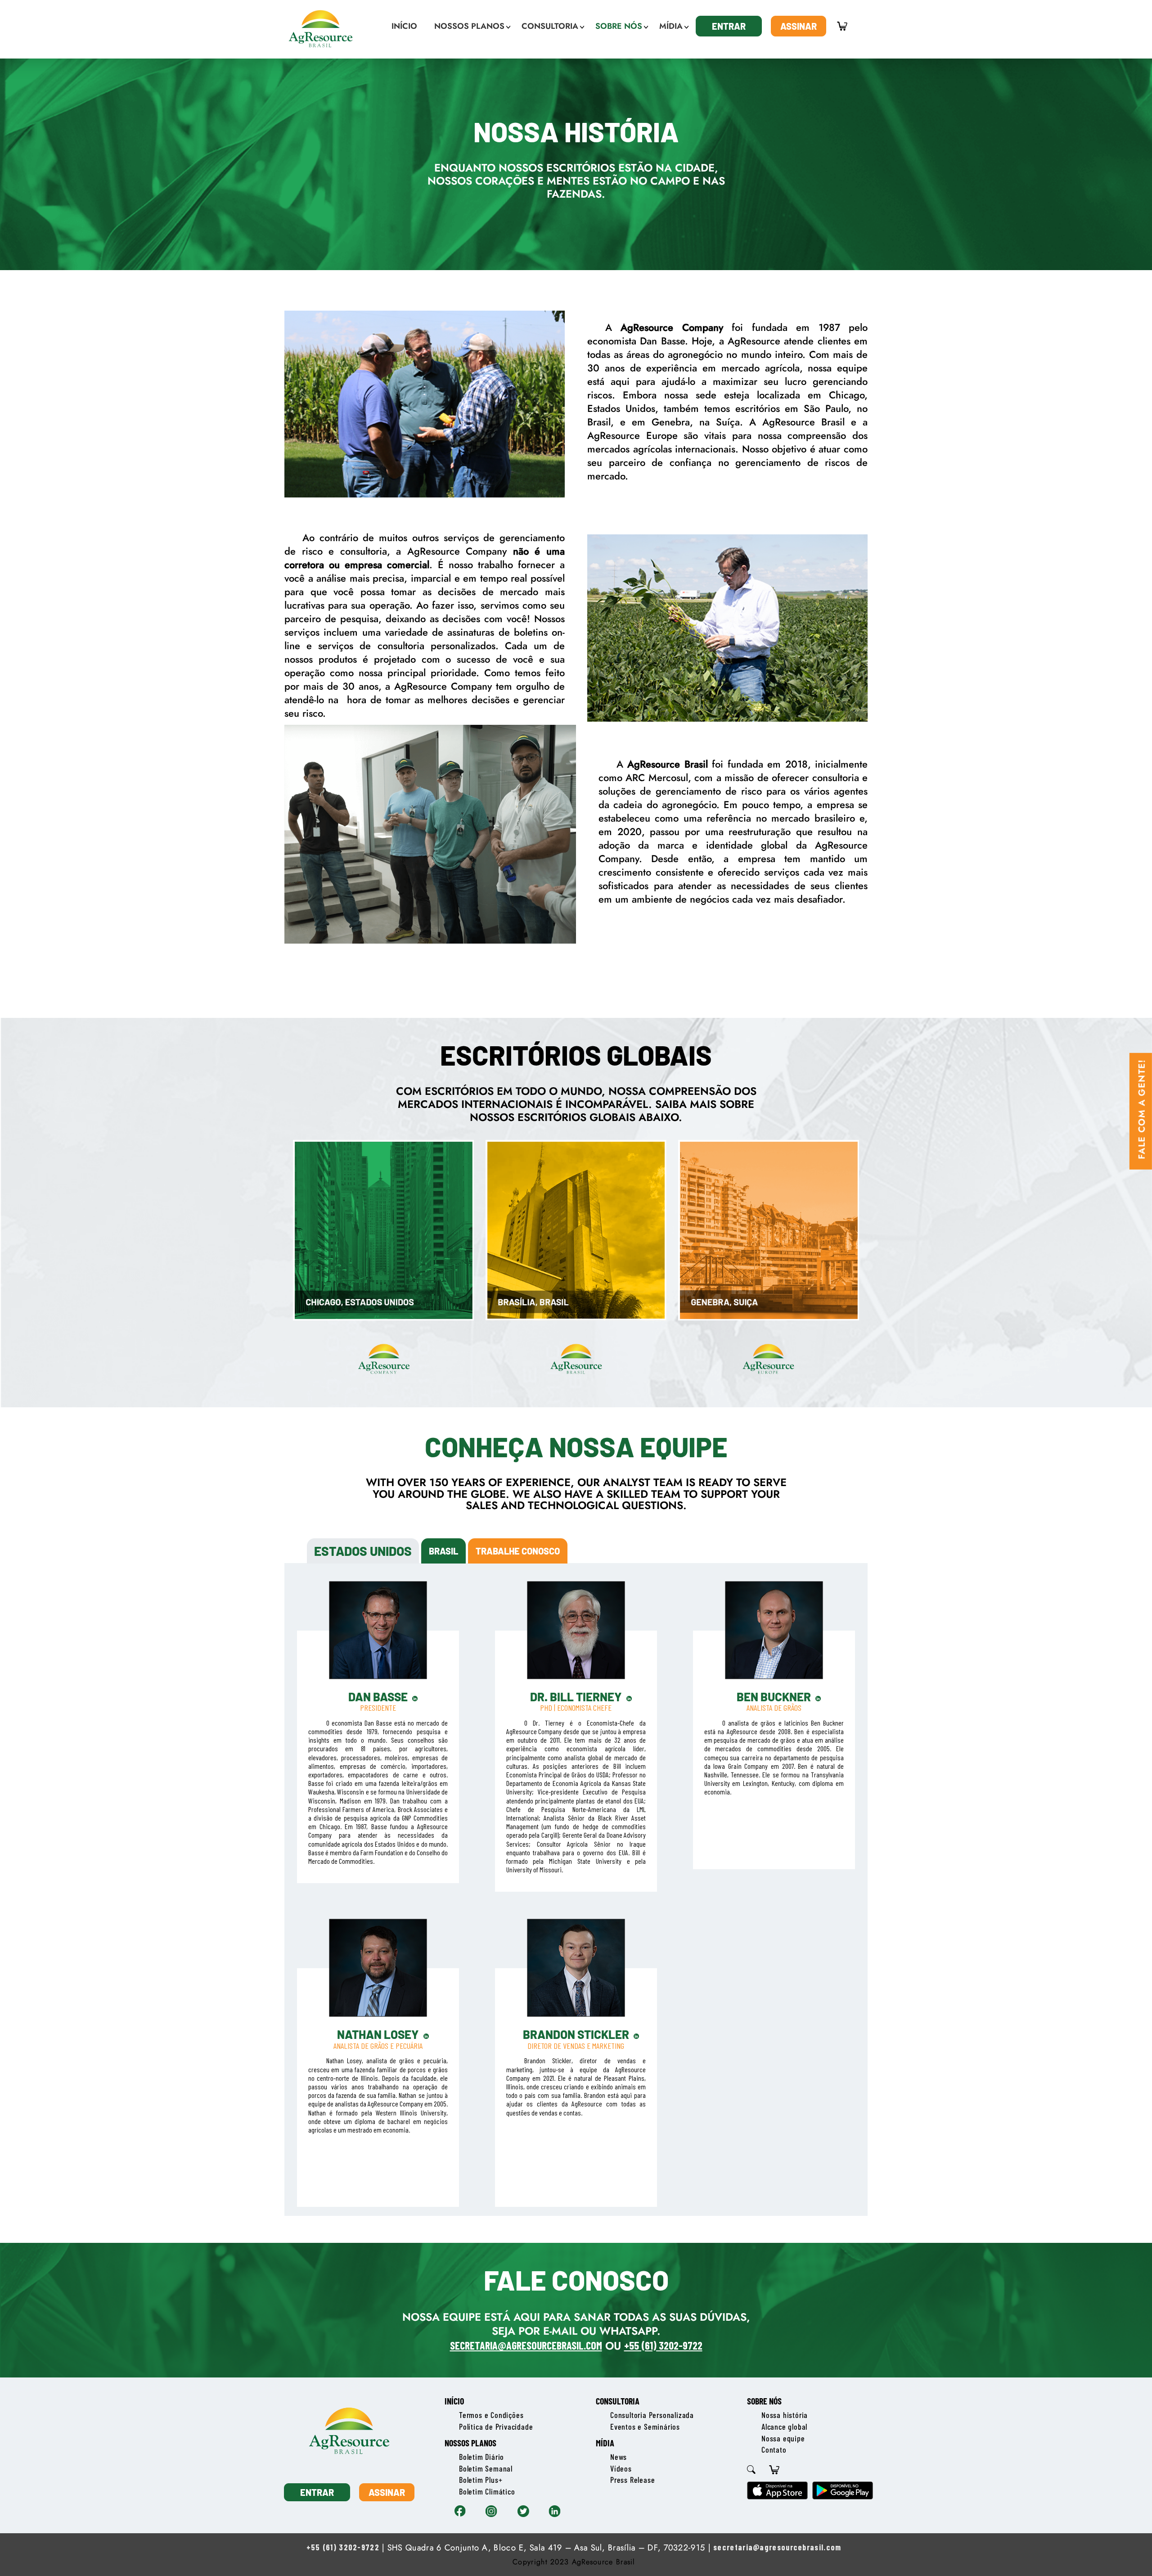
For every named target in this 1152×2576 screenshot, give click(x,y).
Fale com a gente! (1142, 1109)
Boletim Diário (481, 2457)
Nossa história (785, 2415)
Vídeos (621, 2468)
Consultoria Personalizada (652, 2415)
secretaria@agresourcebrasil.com (777, 2547)
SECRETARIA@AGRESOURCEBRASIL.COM (526, 2345)
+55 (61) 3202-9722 (663, 2345)
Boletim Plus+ (481, 2480)
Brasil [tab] (443, 1551)
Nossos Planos (470, 2443)
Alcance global (784, 2427)
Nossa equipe (783, 2438)
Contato (774, 2449)
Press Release (632, 2480)
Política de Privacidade (496, 2427)
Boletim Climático (487, 2491)
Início (454, 2401)
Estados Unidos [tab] (363, 1551)
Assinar (799, 26)
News (619, 2457)
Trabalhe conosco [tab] (518, 1551)
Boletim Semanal (486, 2468)
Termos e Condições (491, 2415)
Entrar (729, 26)
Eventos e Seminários (645, 2427)
